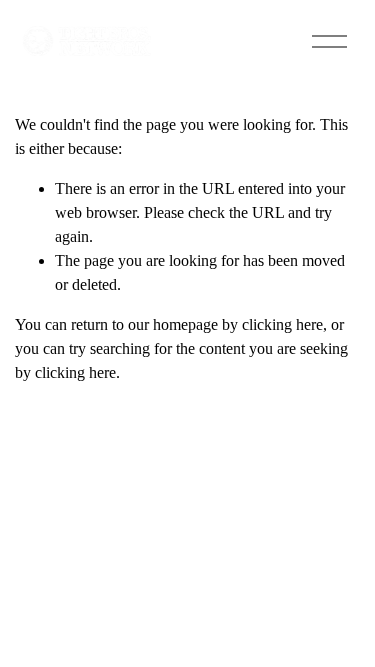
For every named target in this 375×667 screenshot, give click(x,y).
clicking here (282, 324)
